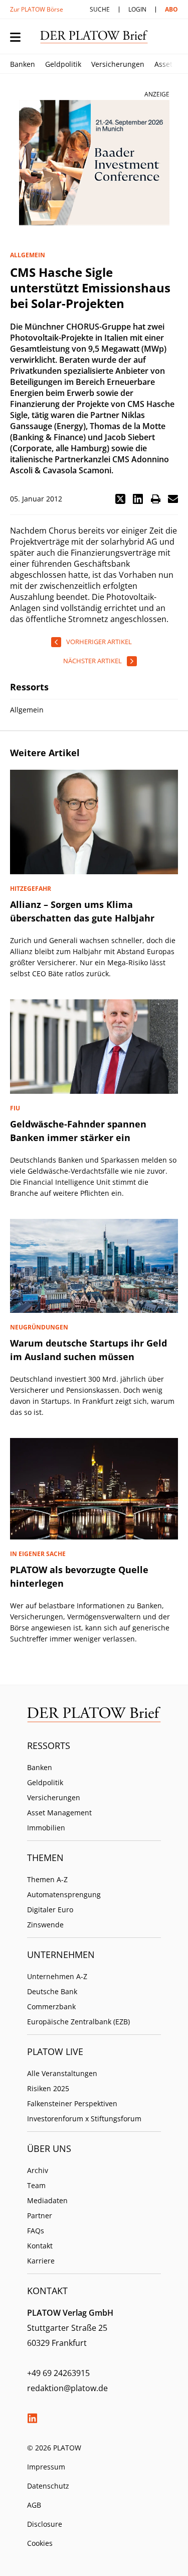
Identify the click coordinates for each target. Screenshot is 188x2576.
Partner (40, 2216)
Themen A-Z (47, 1879)
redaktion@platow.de (67, 2388)
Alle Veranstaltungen (62, 2073)
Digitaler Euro (50, 1910)
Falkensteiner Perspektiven (72, 2103)
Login (137, 9)
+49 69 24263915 (58, 2373)
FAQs (36, 2231)
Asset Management (59, 1813)
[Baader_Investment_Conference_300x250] (94, 163)
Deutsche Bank (52, 1991)
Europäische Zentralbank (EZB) (78, 2022)
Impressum (46, 2467)
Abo (171, 9)
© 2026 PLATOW (54, 2448)
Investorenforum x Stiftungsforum (84, 2119)
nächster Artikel (92, 661)
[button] (120, 499)
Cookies (40, 2543)
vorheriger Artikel (99, 642)
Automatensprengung (64, 1894)
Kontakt (40, 2246)
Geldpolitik (63, 64)
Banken (23, 64)
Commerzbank (51, 2006)
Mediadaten (47, 2200)
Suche (100, 9)
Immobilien (46, 1828)
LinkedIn (32, 2418)
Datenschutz (48, 2486)
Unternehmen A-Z (57, 1976)
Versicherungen (118, 64)
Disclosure (45, 2524)
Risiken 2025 (48, 2088)
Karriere (41, 2261)
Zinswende (45, 1925)
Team (36, 2185)
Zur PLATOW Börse (37, 9)
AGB (34, 2505)
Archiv (38, 2170)
